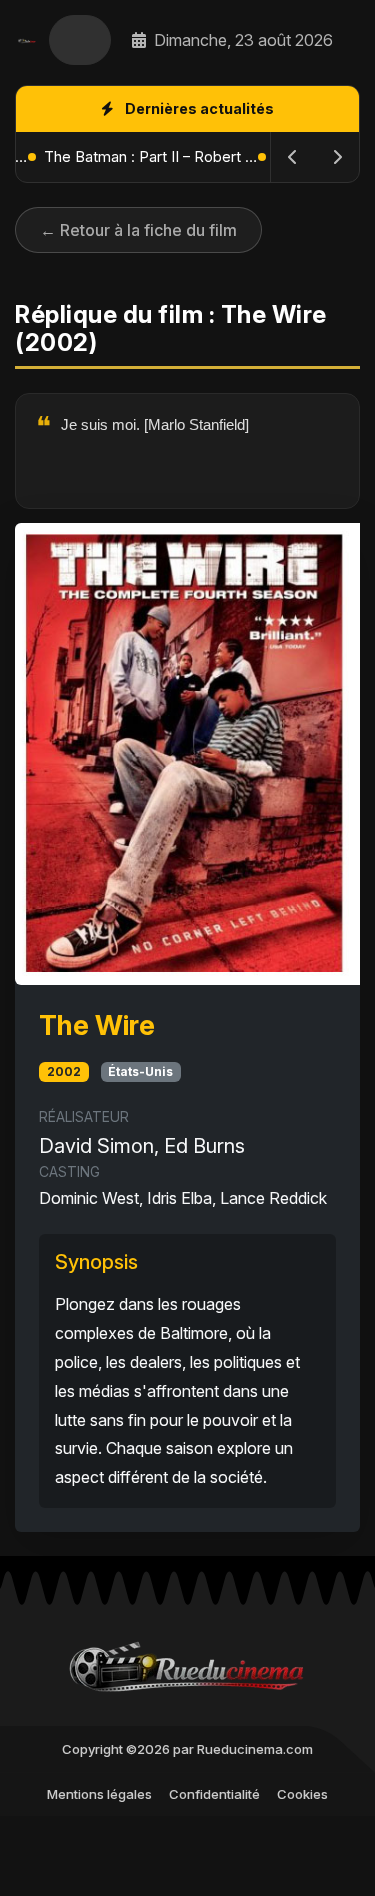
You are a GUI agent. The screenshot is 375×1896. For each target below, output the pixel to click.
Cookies (302, 1794)
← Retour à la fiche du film (138, 230)
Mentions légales (99, 1794)
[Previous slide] (293, 157)
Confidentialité (214, 1794)
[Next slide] (337, 157)
